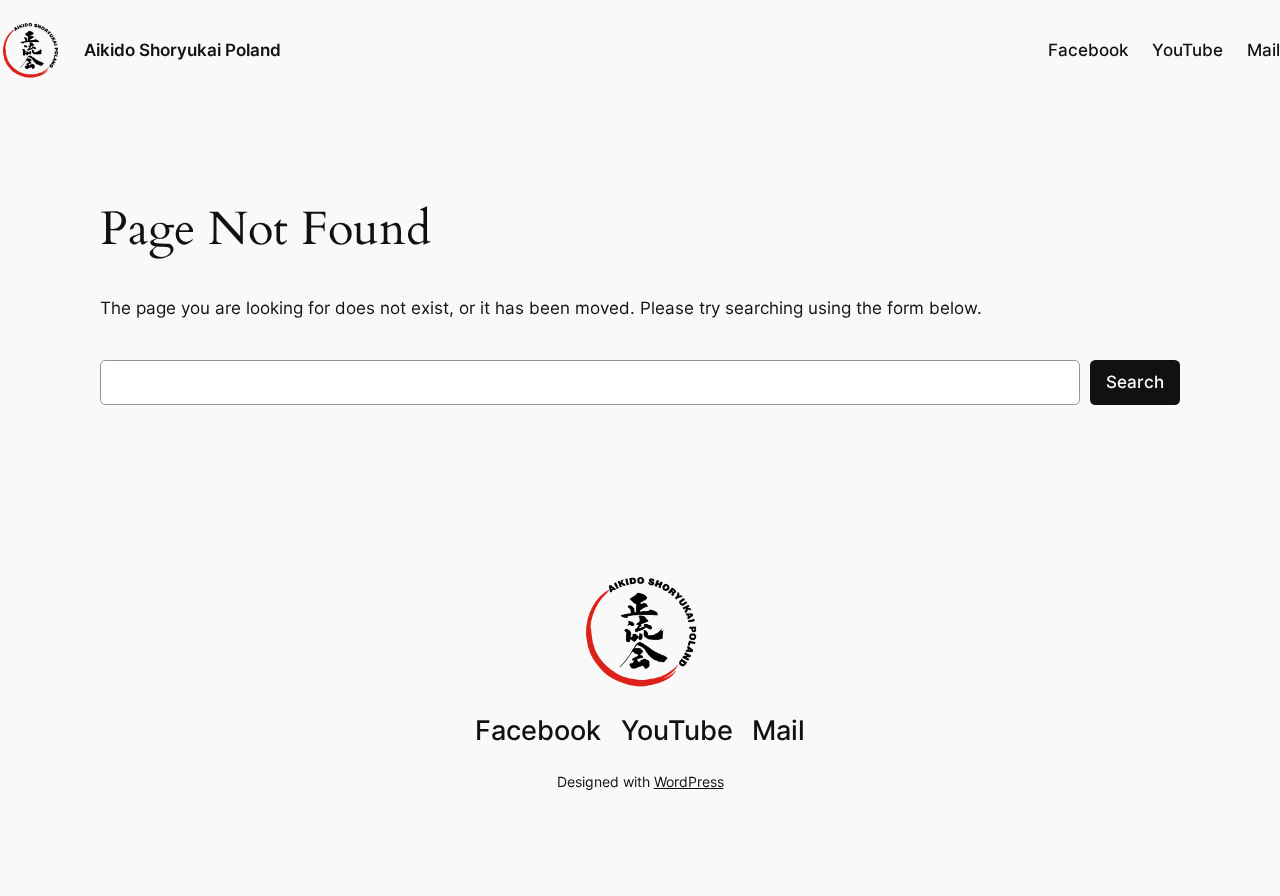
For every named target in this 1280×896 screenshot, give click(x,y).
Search (1135, 382)
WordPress (689, 781)
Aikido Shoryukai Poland (182, 49)
